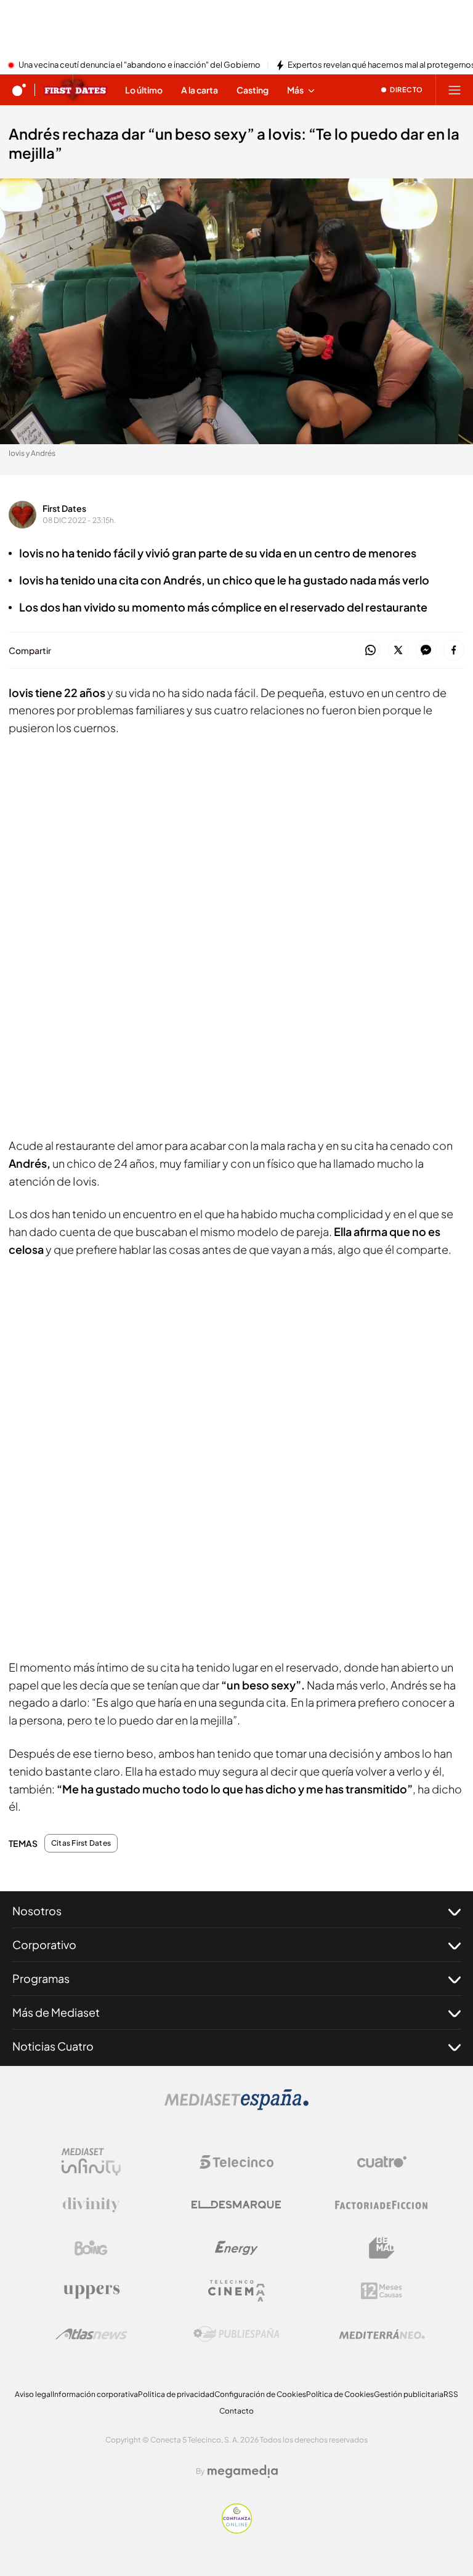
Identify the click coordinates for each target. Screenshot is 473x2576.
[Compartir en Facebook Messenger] (426, 651)
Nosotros (37, 1911)
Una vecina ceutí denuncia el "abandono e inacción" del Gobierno (139, 65)
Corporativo (44, 1944)
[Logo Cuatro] (382, 2162)
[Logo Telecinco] (236, 2162)
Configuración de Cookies (260, 2394)
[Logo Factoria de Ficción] (382, 2205)
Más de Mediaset (56, 2012)
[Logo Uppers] (91, 2291)
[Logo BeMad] (382, 2248)
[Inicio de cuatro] (19, 90)
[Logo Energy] (236, 2248)
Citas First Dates (81, 1843)
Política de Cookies (340, 2394)
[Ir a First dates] (75, 90)
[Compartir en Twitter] (398, 651)
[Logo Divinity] (91, 2205)
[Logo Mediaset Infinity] (91, 2162)
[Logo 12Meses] (382, 2291)
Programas (41, 1978)
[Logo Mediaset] (236, 2107)
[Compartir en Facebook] (454, 651)
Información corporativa (95, 2394)
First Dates (64, 508)
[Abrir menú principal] (455, 90)
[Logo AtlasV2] (91, 2334)
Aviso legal (34, 2394)
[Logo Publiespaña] (236, 2334)
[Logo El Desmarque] (236, 2205)
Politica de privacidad (176, 2394)
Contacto (236, 2411)
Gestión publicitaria (409, 2394)
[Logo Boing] (91, 2248)
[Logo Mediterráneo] (382, 2334)
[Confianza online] (237, 2530)
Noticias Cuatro (53, 2046)
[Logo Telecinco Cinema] (236, 2291)
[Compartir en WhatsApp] (370, 651)
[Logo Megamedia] (243, 2471)
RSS (451, 2394)
